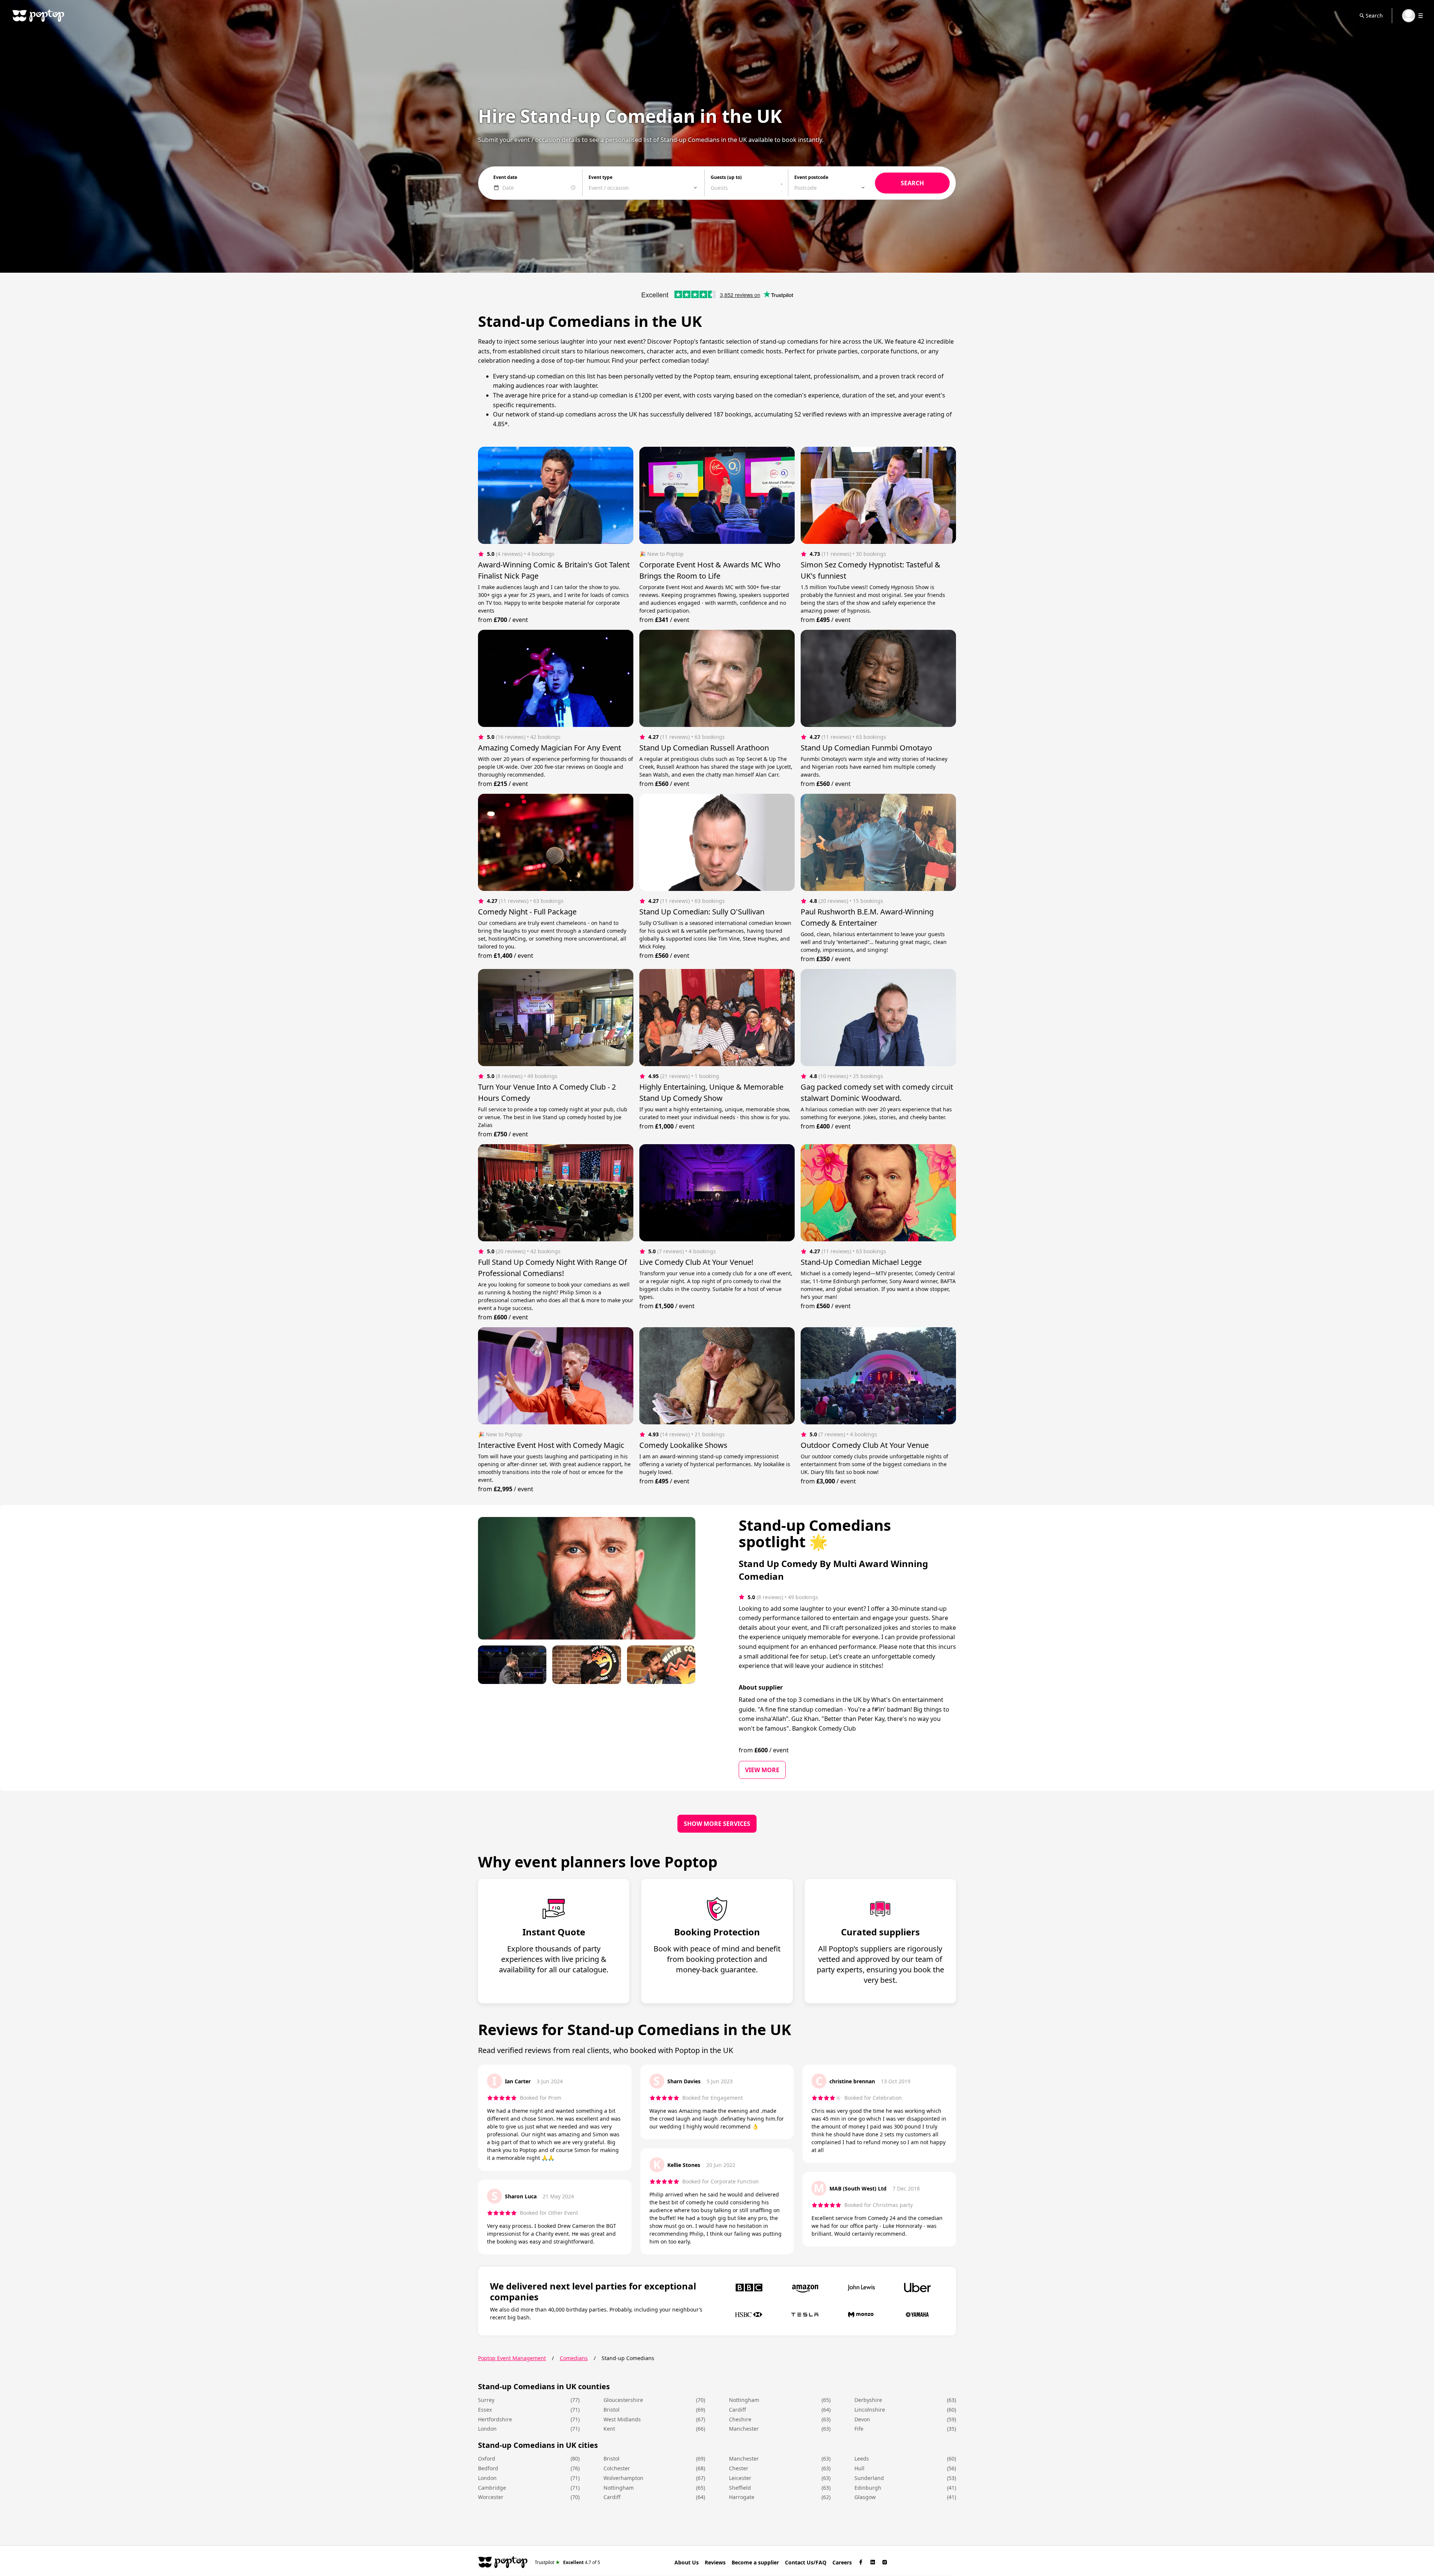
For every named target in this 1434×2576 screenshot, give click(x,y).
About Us (687, 2562)
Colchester (617, 2468)
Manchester (744, 2429)
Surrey (486, 2400)
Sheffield (740, 2488)
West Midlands (622, 2419)
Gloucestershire (623, 2400)
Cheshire (740, 2419)
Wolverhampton (623, 2478)
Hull (859, 2468)
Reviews (715, 2562)
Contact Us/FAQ (806, 2562)
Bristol (612, 2410)
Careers (842, 2562)
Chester (739, 2468)
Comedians (574, 2358)
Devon (862, 2419)
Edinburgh (868, 2488)
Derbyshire (868, 2400)
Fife (859, 2429)
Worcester (491, 2497)
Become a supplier (755, 2562)
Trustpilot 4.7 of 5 (567, 2562)
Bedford (488, 2468)
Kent (609, 2429)
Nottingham (744, 2400)
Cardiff (738, 2410)
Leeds (862, 2459)
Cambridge (492, 2488)
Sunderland (869, 2478)
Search (1374, 16)
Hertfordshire (495, 2419)
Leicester (740, 2478)
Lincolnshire (870, 2410)
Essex (485, 2410)
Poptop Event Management (512, 2358)
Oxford (487, 2459)
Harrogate (742, 2497)
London (487, 2429)
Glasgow (865, 2497)
